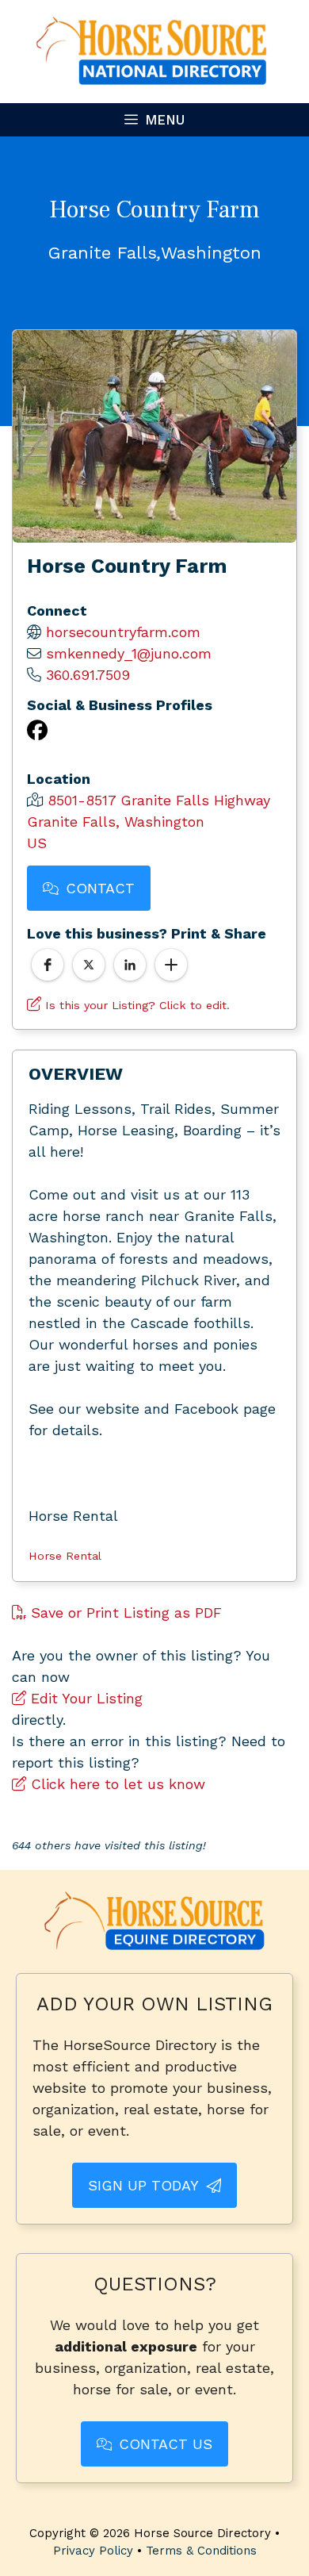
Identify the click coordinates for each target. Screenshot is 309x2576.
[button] (48, 965)
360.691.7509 (88, 675)
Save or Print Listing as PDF (124, 1612)
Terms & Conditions (201, 2551)
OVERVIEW (76, 1074)
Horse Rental (65, 1556)
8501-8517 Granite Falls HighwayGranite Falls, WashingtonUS (149, 822)
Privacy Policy (93, 2551)
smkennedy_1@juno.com (129, 653)
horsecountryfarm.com (123, 632)
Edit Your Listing (84, 1698)
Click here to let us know (116, 1784)
